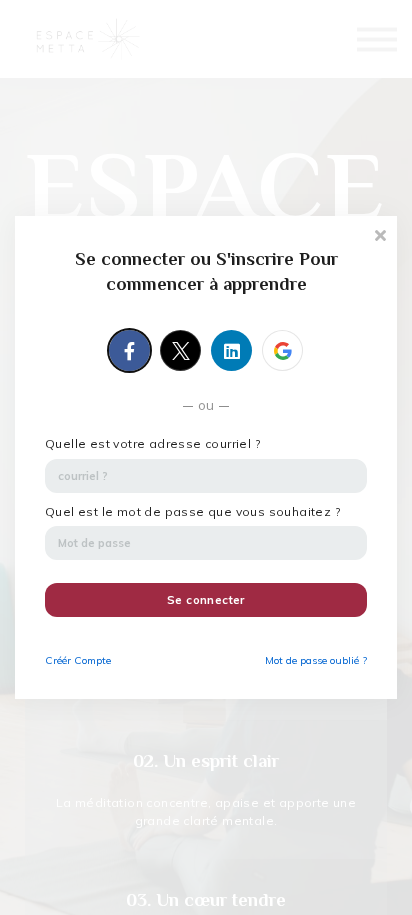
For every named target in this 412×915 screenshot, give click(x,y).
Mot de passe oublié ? (316, 660)
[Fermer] (380, 233)
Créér (78, 660)
